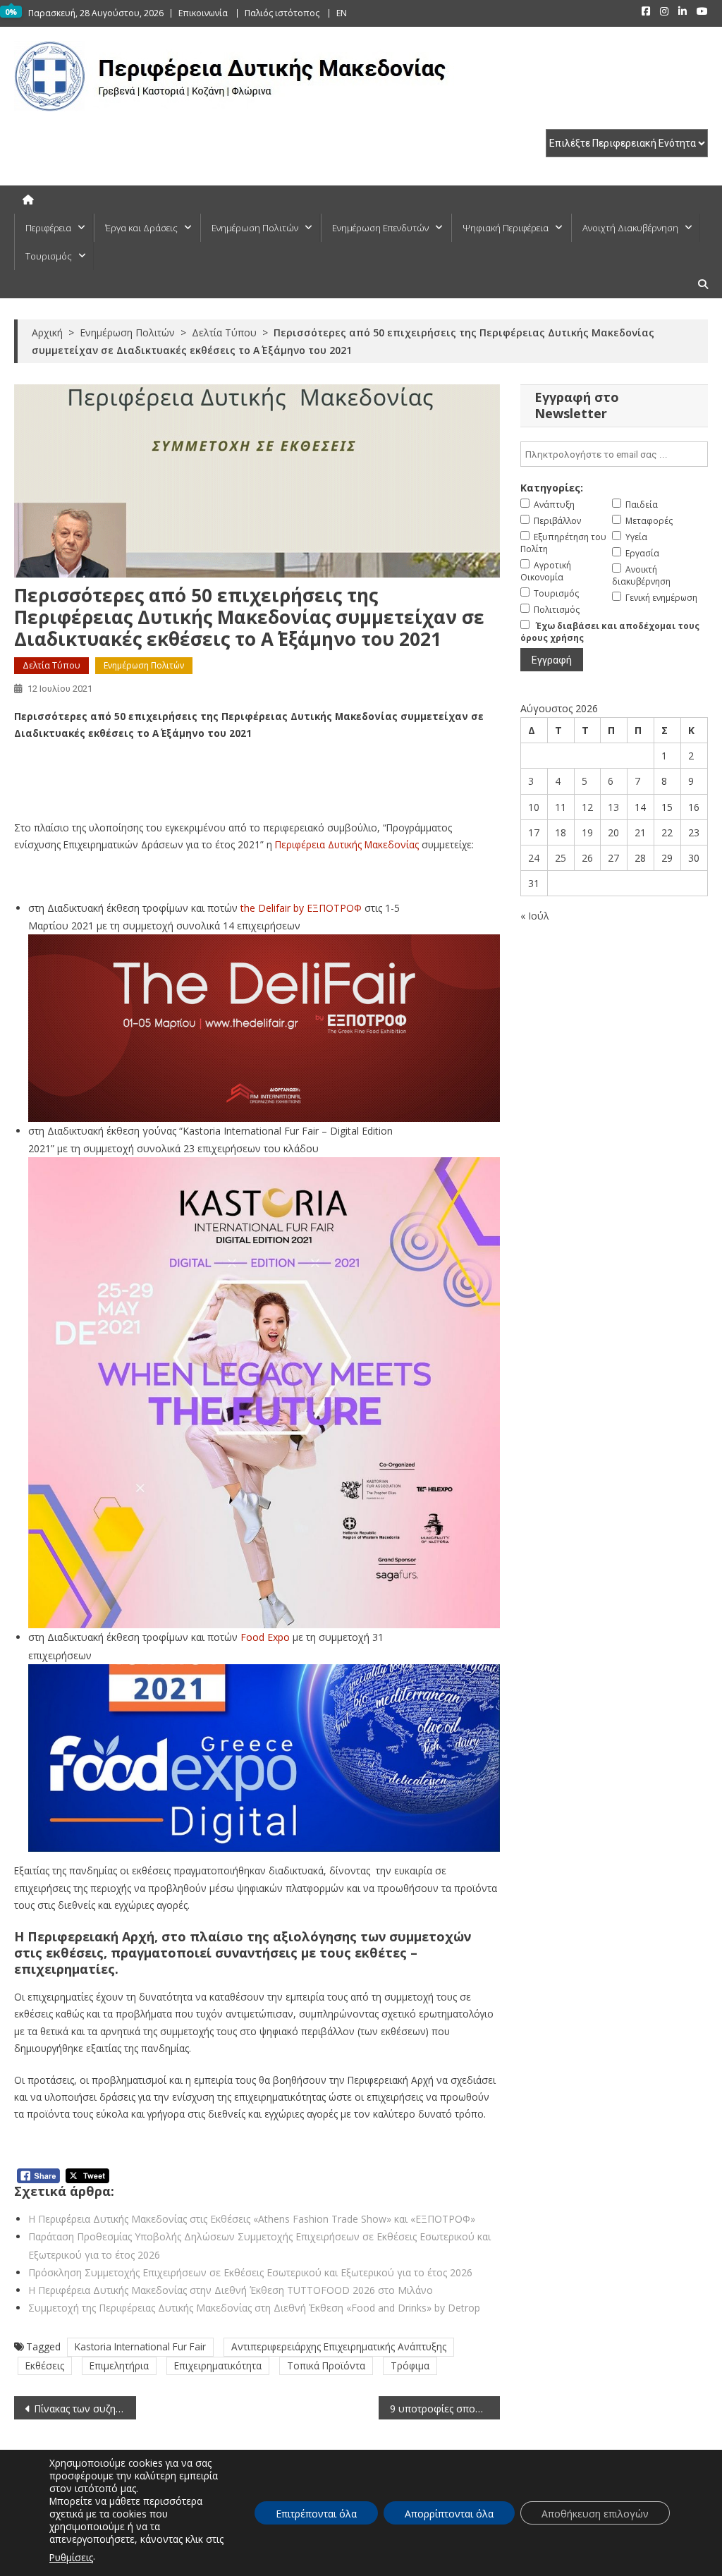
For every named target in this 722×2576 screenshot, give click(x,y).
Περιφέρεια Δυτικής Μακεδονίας (347, 844)
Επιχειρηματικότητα (218, 2366)
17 (534, 832)
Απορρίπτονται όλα (449, 2514)
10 (534, 807)
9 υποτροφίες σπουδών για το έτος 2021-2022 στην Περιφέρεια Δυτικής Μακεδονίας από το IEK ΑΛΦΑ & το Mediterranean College (445, 2409)
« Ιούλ (535, 916)
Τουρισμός (49, 256)
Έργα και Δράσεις (141, 228)
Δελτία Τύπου (51, 665)
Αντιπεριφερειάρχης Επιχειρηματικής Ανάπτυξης (339, 2346)
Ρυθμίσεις (71, 2557)
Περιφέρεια (48, 228)
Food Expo (265, 1637)
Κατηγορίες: (552, 488)
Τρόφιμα (410, 2366)
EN (342, 13)
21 (640, 832)
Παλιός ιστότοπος (282, 13)
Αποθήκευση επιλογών (595, 2514)
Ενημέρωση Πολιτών (255, 228)
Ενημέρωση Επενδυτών (380, 228)
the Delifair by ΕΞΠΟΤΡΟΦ (301, 908)
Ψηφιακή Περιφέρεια (506, 228)
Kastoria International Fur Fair (140, 2346)
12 (587, 807)
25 (561, 858)
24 (534, 858)
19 (587, 832)
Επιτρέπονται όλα (316, 2514)
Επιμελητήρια (119, 2366)
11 (561, 807)
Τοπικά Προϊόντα (326, 2366)
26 (587, 858)
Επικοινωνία (203, 13)
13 (613, 807)
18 (561, 832)
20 (613, 832)
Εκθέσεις (45, 2366)
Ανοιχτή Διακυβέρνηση (630, 228)
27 (613, 858)
